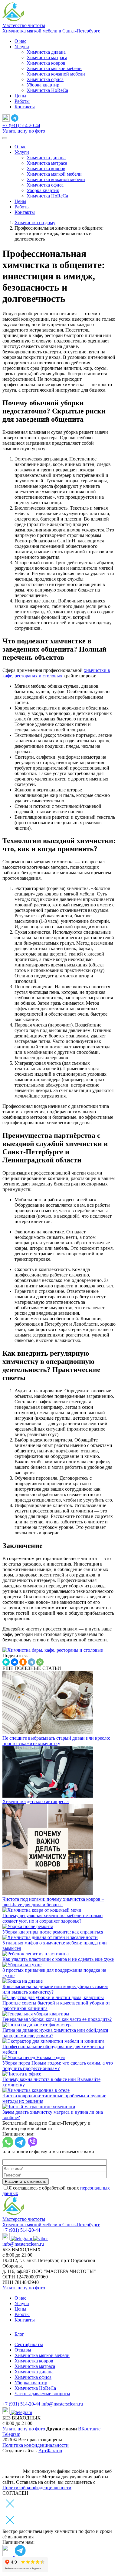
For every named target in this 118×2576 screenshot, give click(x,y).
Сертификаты (29, 2344)
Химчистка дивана (46, 52)
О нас (20, 41)
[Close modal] (10, 2526)
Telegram (11, 2434)
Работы (22, 101)
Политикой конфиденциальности (37, 2488)
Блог (19, 2334)
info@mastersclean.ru (23, 2244)
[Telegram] (31, 1662)
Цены (20, 96)
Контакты (25, 107)
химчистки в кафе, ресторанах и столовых (56, 673)
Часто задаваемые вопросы (42, 2394)
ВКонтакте (89, 2429)
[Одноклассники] (23, 1662)
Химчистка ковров (46, 63)
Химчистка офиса (45, 79)
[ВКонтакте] (15, 1662)
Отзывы (23, 2350)
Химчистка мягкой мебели (54, 68)
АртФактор (50, 2451)
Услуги (22, 47)
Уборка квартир (43, 85)
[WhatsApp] (40, 1662)
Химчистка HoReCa (47, 90)
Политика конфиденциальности (36, 2445)
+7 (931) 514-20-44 (21, 125)
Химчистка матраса (47, 57)
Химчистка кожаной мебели (56, 74)
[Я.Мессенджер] (6, 1662)
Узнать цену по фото (24, 131)
